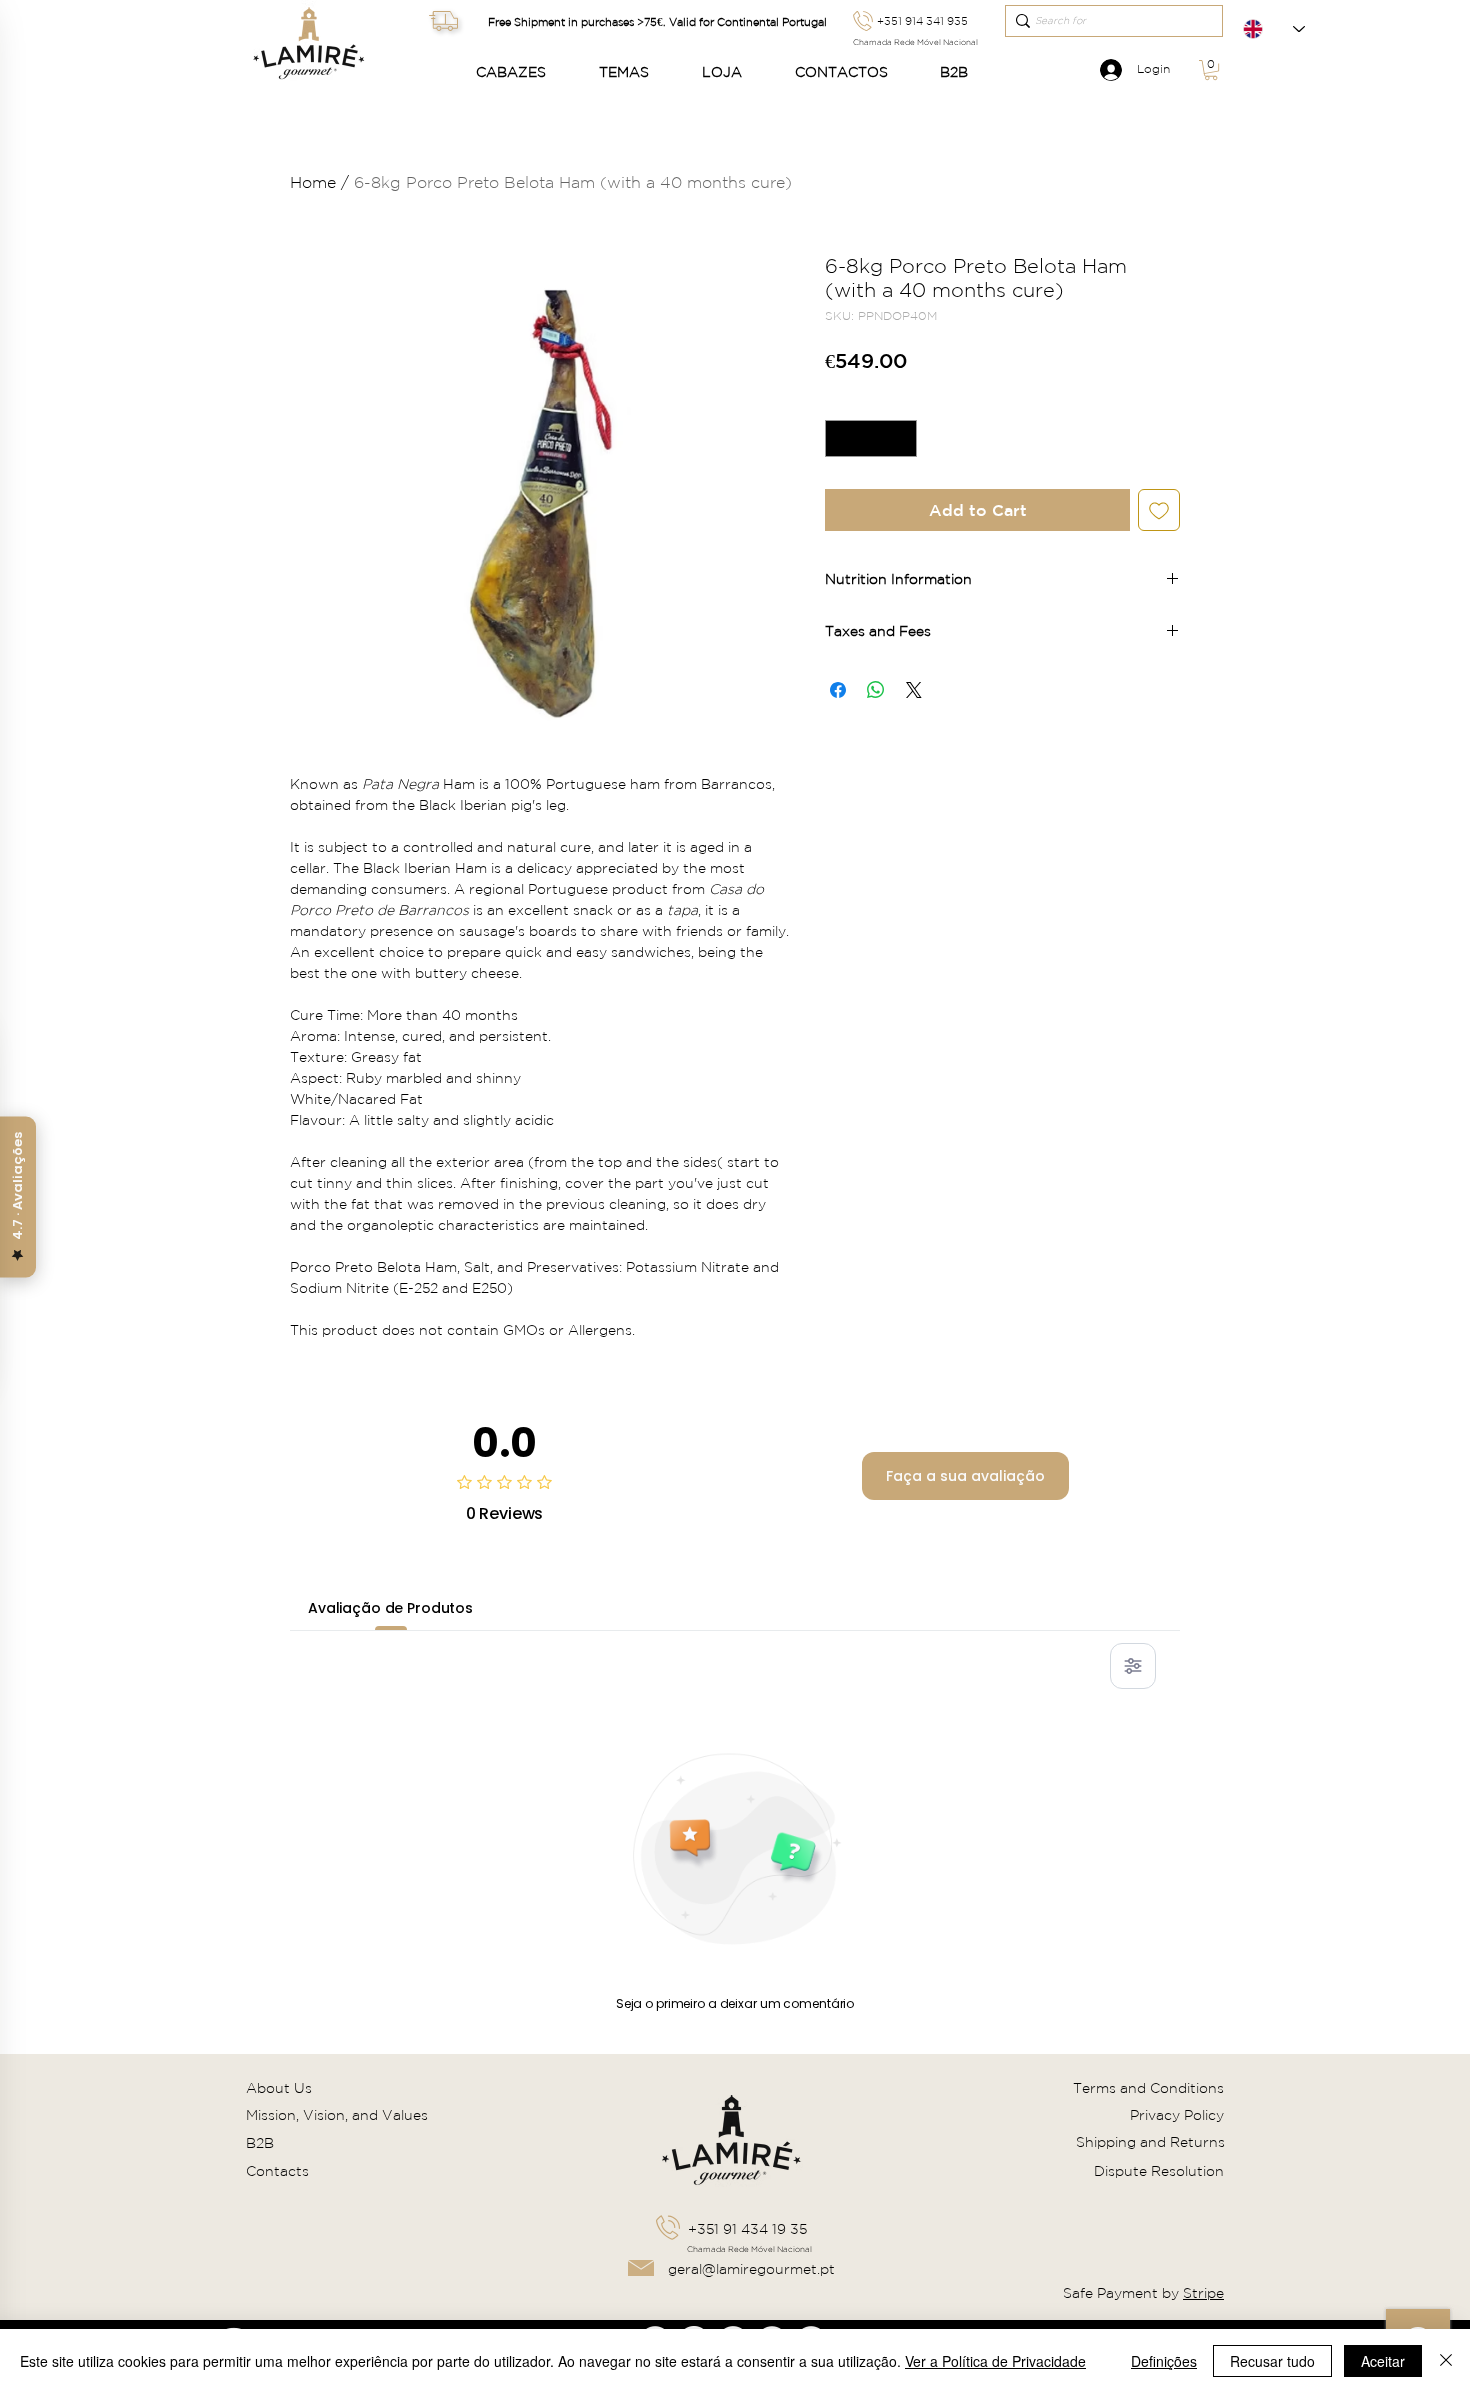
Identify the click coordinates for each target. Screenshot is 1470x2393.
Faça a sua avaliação (965, 1476)
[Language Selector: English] (1274, 29)
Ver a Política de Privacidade (995, 2361)
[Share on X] (914, 690)
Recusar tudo (1272, 2361)
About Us (279, 2088)
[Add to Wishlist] (1159, 510)
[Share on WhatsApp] (876, 690)
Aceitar (1383, 2361)
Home (313, 182)
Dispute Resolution (1159, 2171)
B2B (260, 2143)
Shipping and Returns (1150, 2142)
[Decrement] (840, 438)
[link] (1211, 70)
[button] (522, 72)
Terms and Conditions (1148, 2088)
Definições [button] (1164, 2361)
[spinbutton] (871, 438)
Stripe (1203, 2293)
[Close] (1446, 2361)
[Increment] (901, 438)
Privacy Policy (1177, 2115)
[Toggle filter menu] (1133, 1666)
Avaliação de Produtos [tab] (390, 1608)
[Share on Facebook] (838, 690)
